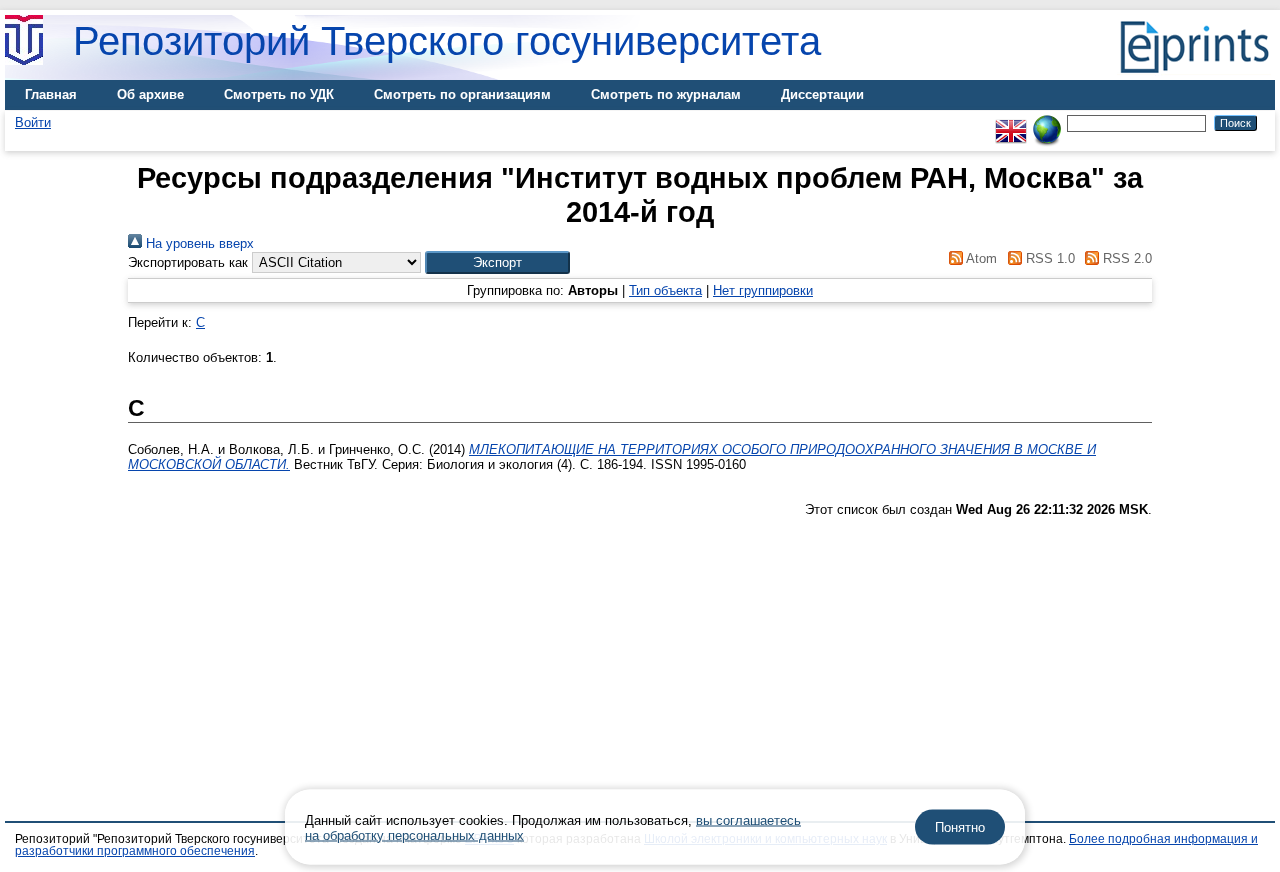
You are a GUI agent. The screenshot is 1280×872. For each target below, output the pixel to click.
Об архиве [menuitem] (150, 94)
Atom (980, 258)
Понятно (960, 827)
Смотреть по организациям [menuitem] (462, 94)
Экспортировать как (188, 262)
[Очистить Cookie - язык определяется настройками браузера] (1047, 122)
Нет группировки (763, 290)
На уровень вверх (198, 243)
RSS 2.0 (1125, 258)
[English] (1011, 122)
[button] (497, 262)
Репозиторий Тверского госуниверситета (447, 41)
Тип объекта (665, 290)
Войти (33, 122)
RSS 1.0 (1048, 258)
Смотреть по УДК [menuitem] (279, 94)
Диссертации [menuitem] (822, 94)
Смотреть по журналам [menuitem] (666, 94)
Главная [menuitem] (51, 94)
